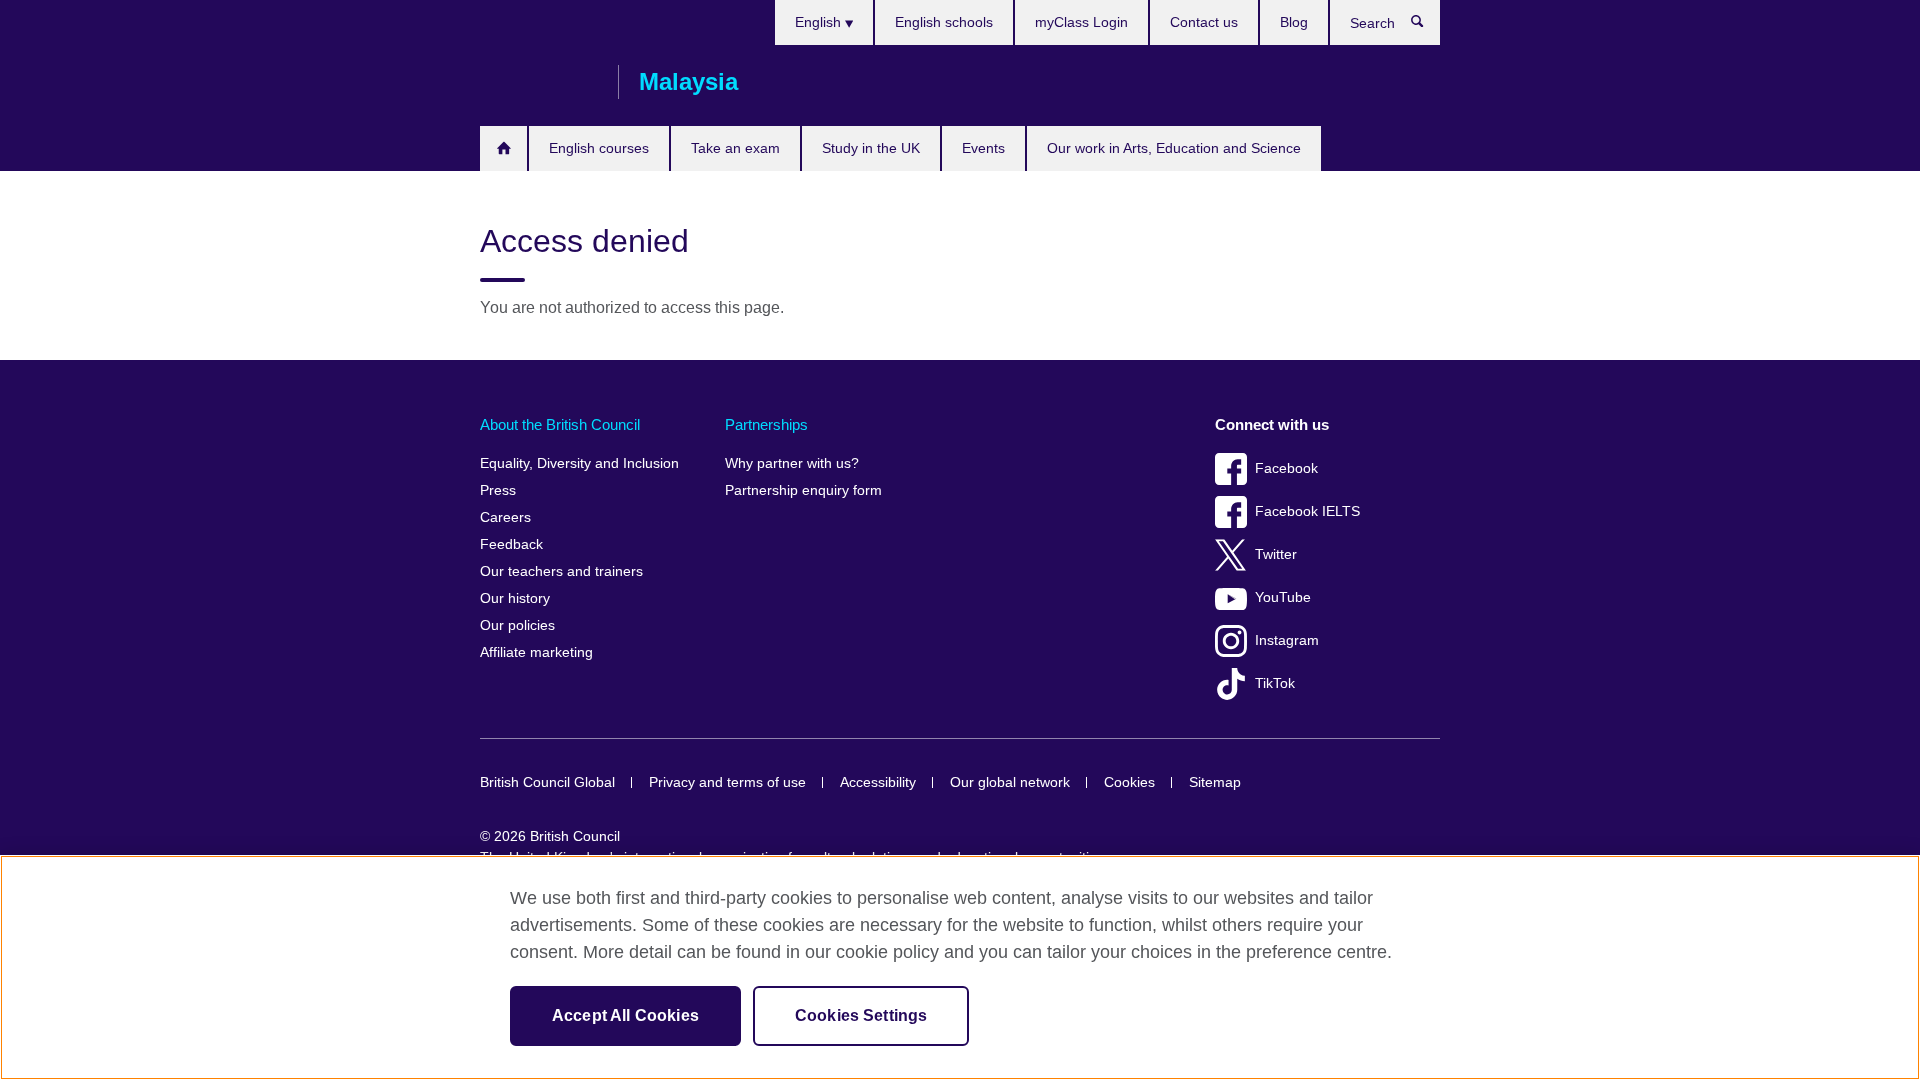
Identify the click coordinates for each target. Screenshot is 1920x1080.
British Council (539, 82)
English (820, 22)
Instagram (1287, 640)
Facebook (1286, 468)
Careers (505, 517)
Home (503, 148)
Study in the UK (871, 148)
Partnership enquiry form (803, 490)
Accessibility (878, 782)
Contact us (1204, 22)
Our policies (517, 625)
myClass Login (1081, 22)
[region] (960, 967)
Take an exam (735, 148)
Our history (515, 598)
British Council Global (547, 782)
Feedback (511, 544)
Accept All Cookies (625, 1015)
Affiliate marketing (536, 652)
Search (1427, 26)
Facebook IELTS (1307, 511)
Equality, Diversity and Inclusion (579, 463)
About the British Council (560, 424)
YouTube (1283, 597)
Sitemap (1215, 782)
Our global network (1010, 782)
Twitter (1276, 554)
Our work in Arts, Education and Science (1174, 148)
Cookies (1129, 782)
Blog (1294, 22)
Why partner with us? (792, 463)
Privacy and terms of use (727, 782)
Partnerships (766, 424)
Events (983, 148)
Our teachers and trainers (561, 571)
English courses (599, 148)
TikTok (1275, 683)
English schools (944, 22)
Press (498, 490)
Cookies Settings (861, 1015)
